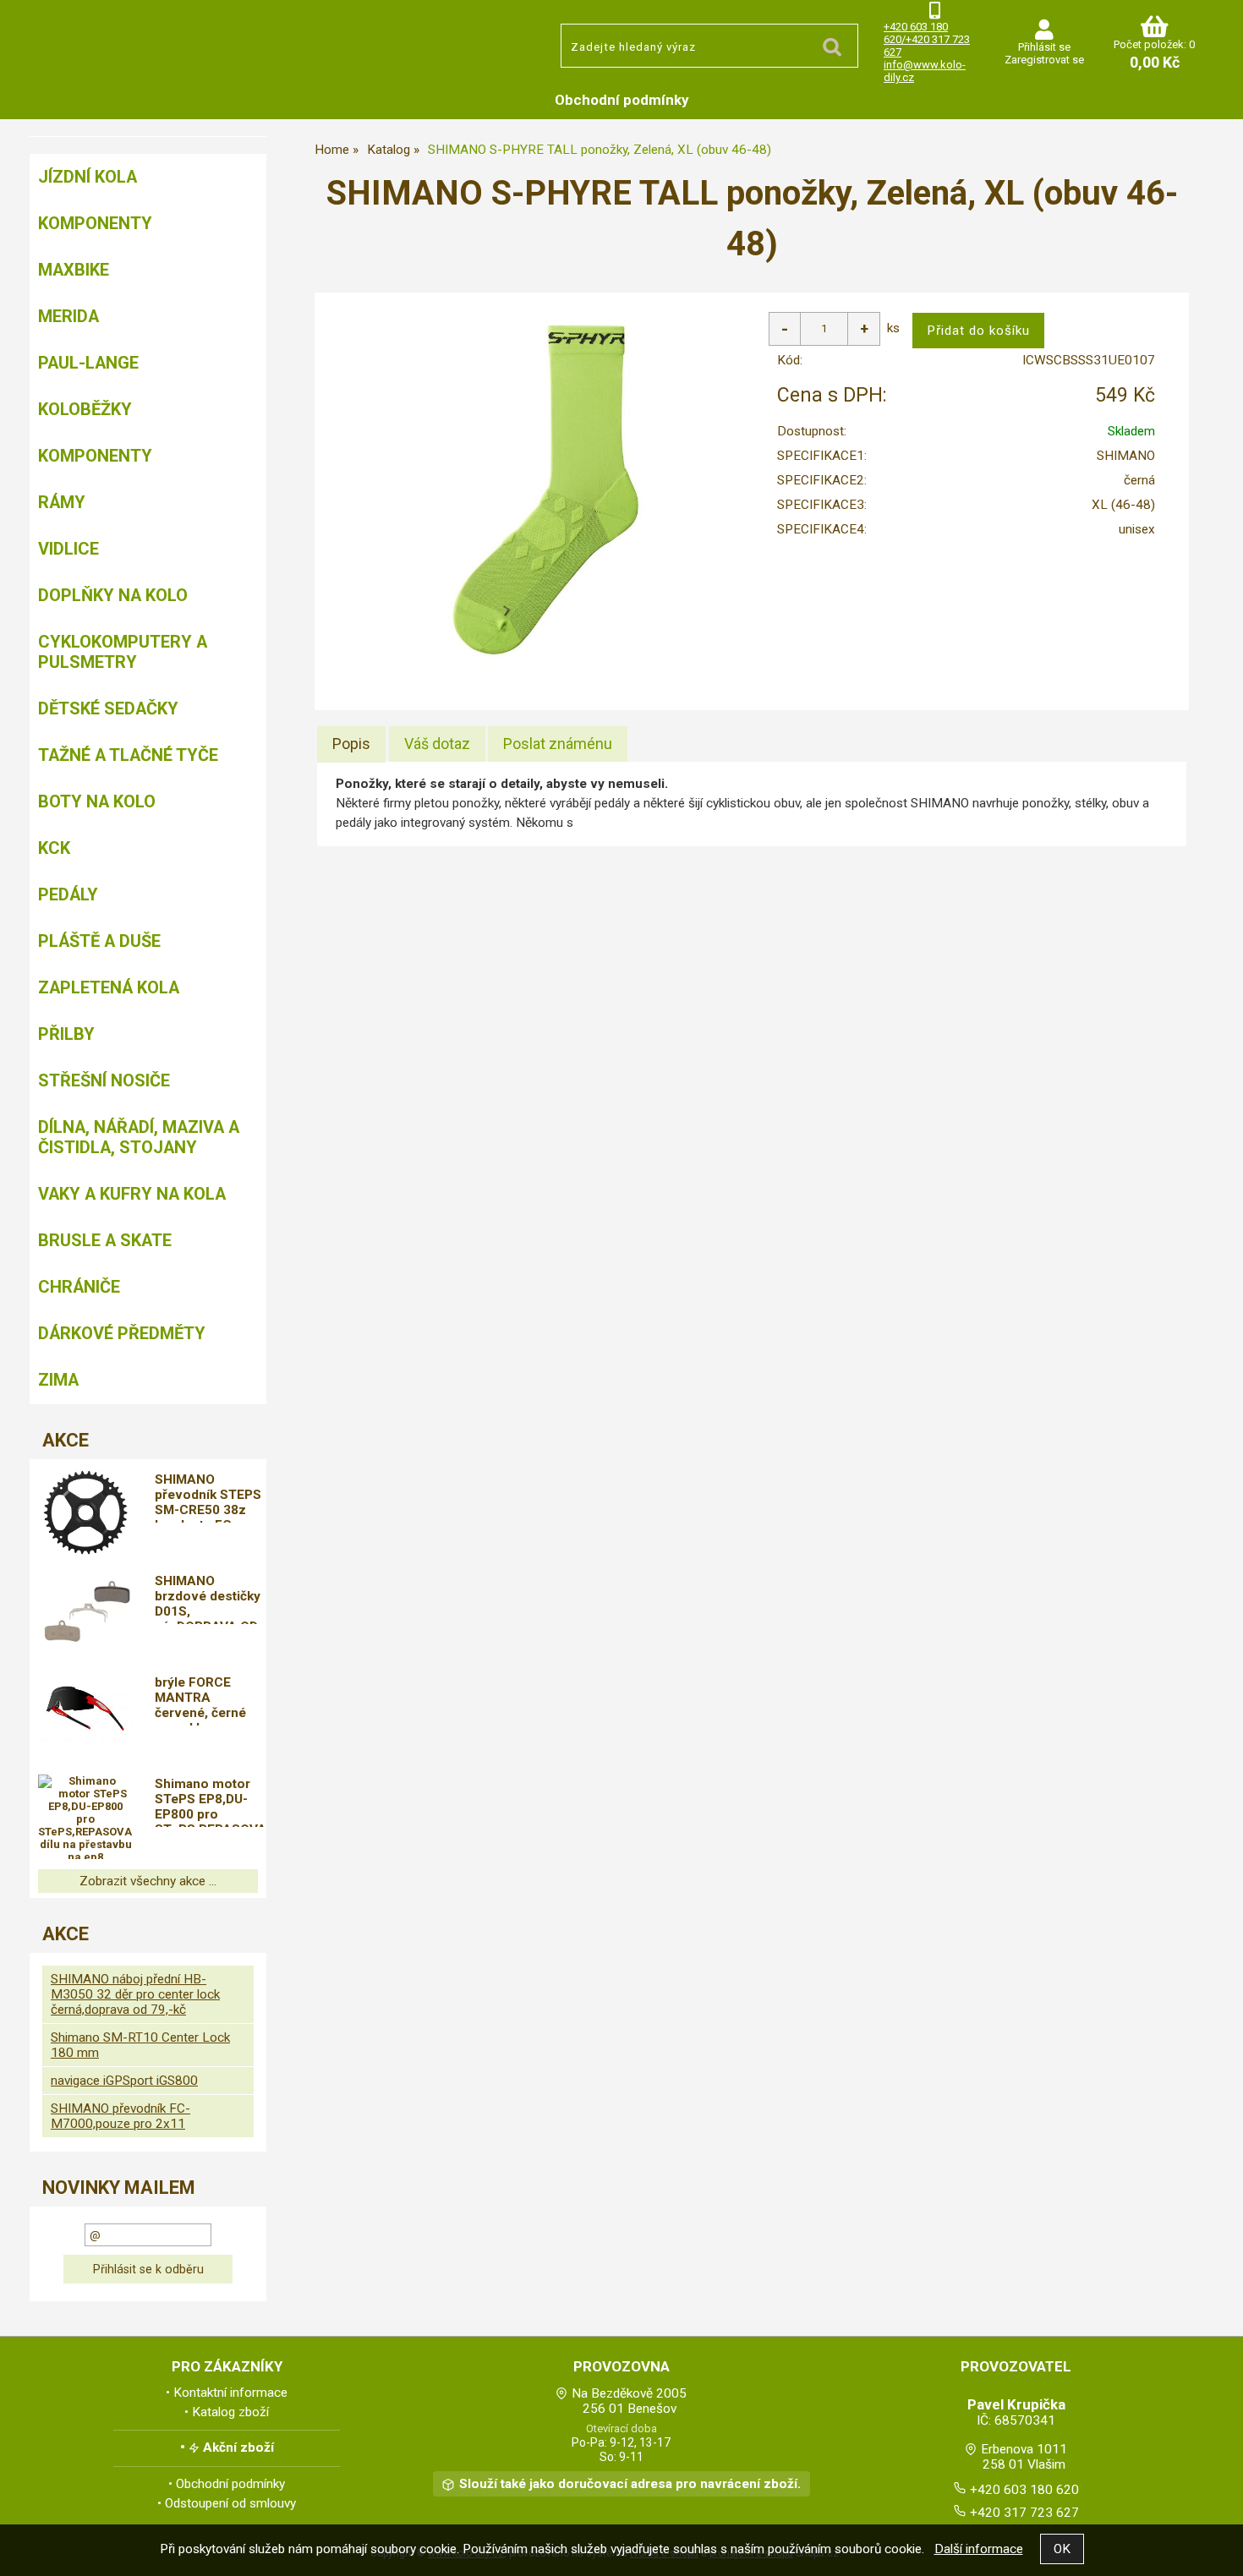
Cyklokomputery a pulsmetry (123, 652)
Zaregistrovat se (1044, 60)
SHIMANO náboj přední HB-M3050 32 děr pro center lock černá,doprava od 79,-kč (135, 1994)
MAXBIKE (74, 270)
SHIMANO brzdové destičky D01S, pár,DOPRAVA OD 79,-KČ (208, 1599)
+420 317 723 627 (1024, 2513)
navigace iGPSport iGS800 (124, 2081)
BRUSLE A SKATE (105, 1240)
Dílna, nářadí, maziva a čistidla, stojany (139, 1137)
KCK (54, 848)
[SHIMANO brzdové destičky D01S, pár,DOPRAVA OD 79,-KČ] (85, 1613)
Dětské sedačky (108, 708)
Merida (68, 316)
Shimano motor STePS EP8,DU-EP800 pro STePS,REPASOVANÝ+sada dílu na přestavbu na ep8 (211, 1802)
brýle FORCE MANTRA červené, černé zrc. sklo (200, 1700)
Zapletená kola (109, 987)
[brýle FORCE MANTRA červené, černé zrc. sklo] (85, 1715)
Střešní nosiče (104, 1080)
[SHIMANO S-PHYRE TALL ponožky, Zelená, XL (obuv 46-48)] (545, 489)
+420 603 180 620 (1024, 2490)
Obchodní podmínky (622, 100)
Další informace (979, 2549)
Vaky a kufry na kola (132, 1194)
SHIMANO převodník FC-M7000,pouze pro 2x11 (120, 2116)
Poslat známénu (558, 744)
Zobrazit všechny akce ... (148, 1881)
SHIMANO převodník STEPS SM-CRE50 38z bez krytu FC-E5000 (208, 1497)
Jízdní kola (88, 177)
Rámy (62, 502)
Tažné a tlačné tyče (128, 755)
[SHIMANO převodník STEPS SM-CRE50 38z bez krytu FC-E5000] (85, 1512)
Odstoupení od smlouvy (230, 2503)
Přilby (66, 1034)
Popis (351, 744)
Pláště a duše (99, 941)
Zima (58, 1380)
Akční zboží (238, 2447)
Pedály (68, 894)
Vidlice (68, 549)
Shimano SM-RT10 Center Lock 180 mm (140, 2045)
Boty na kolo (97, 801)
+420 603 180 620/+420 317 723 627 (927, 39)
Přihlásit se (1044, 47)
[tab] (351, 744)
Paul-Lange (88, 363)
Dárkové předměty (122, 1333)
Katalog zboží (230, 2412)
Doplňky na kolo (113, 595)
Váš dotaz (437, 744)
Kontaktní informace (230, 2393)
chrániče (79, 1287)
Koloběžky (85, 409)
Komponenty (95, 223)
